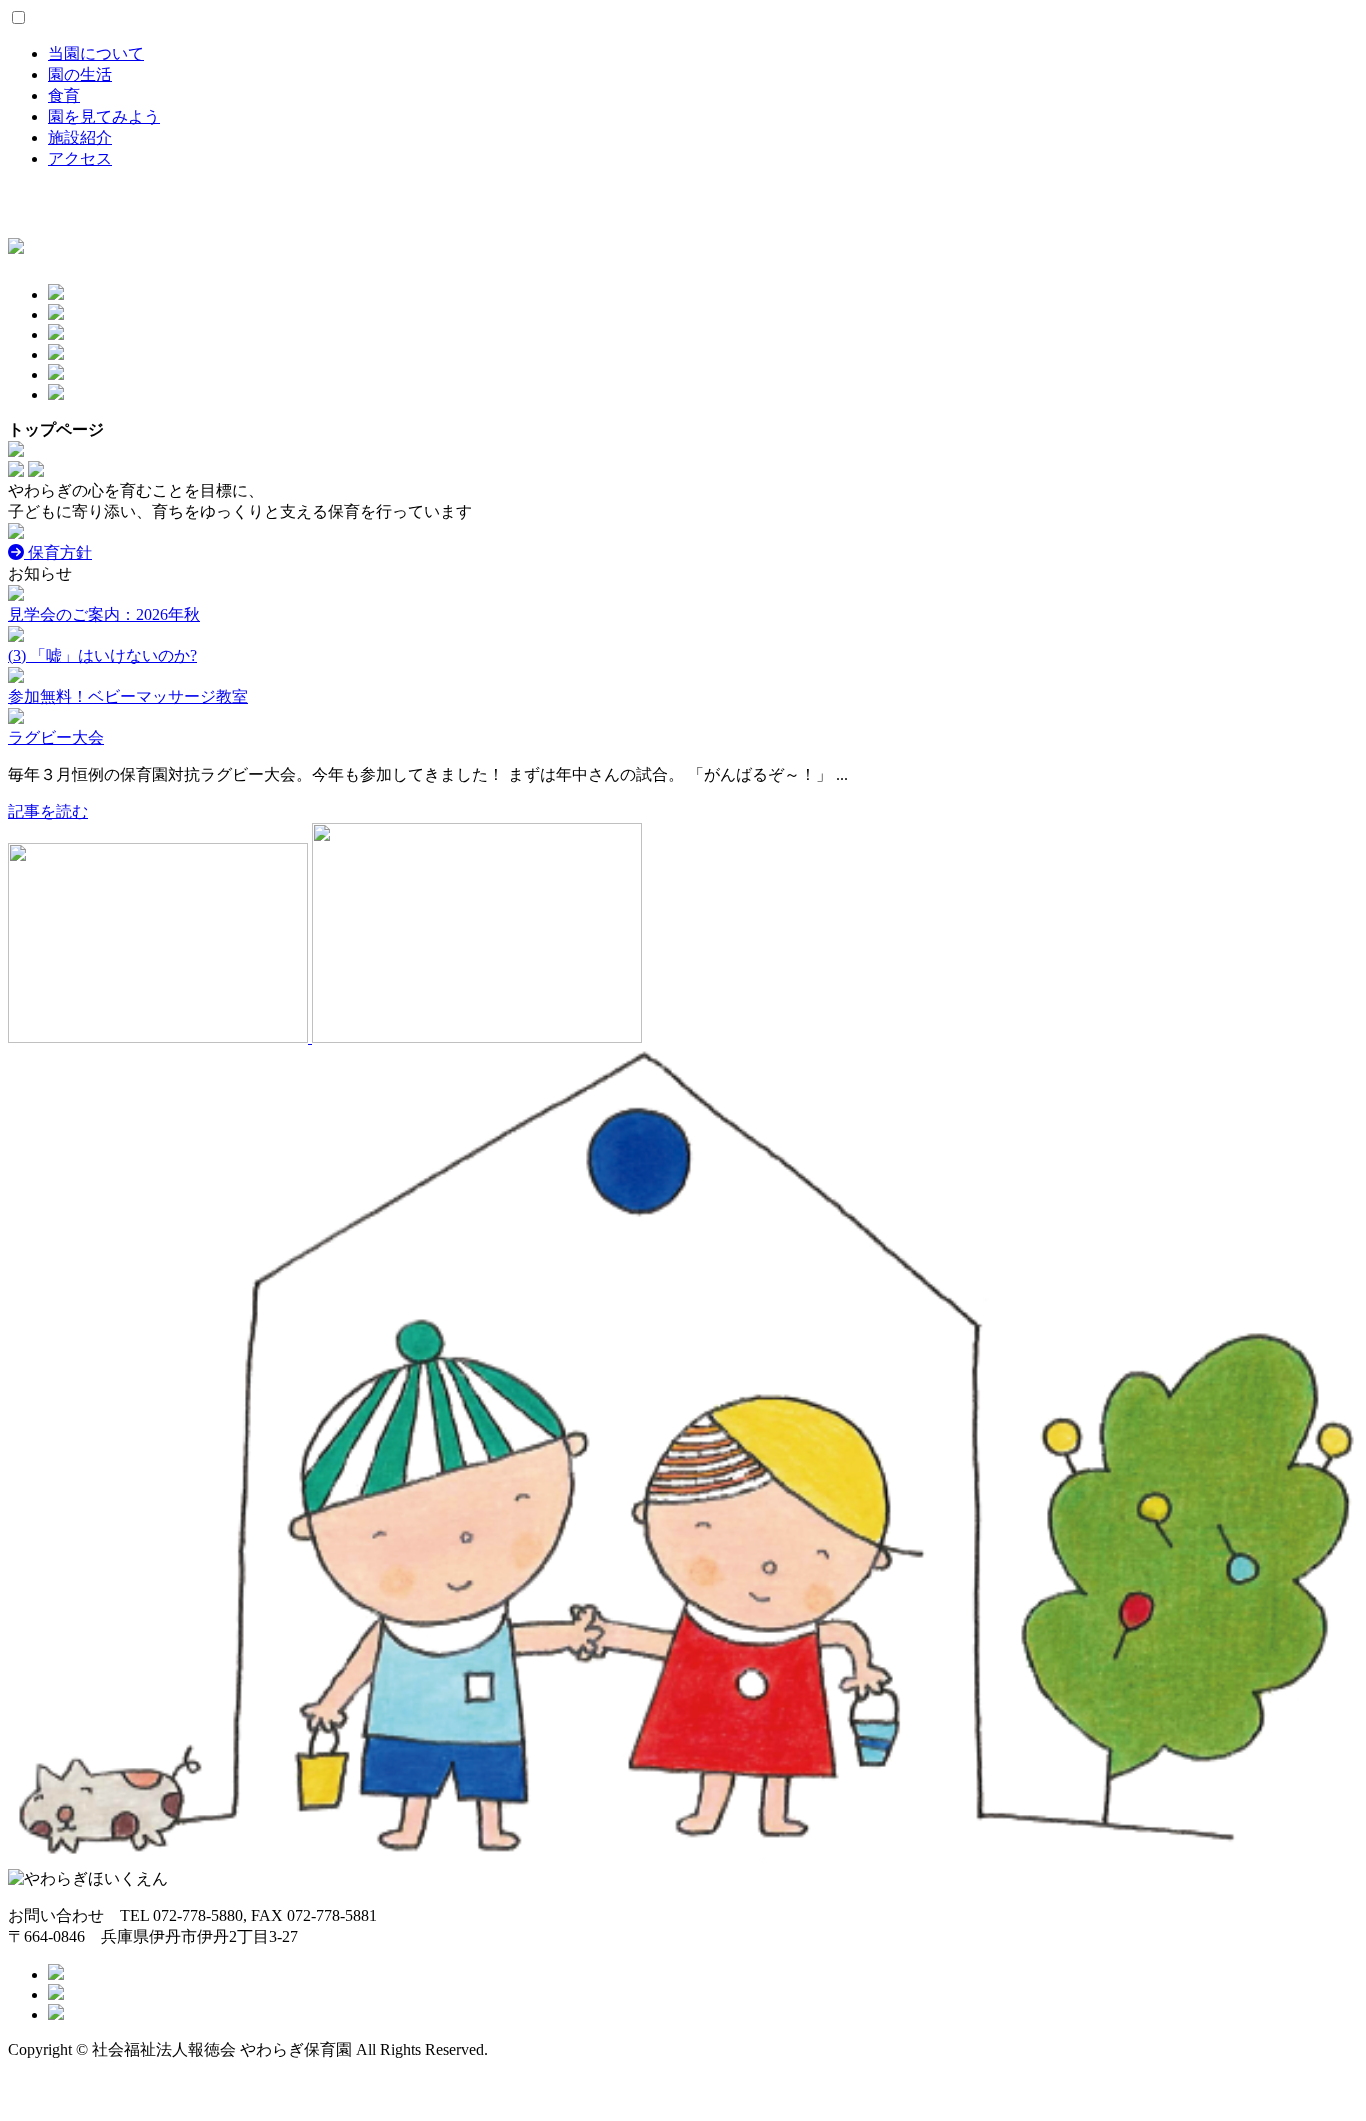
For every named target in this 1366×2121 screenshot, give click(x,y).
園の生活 (80, 74)
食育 (64, 95)
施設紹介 (80, 137)
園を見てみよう (104, 116)
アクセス (80, 158)
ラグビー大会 (56, 737)
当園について (96, 53)
